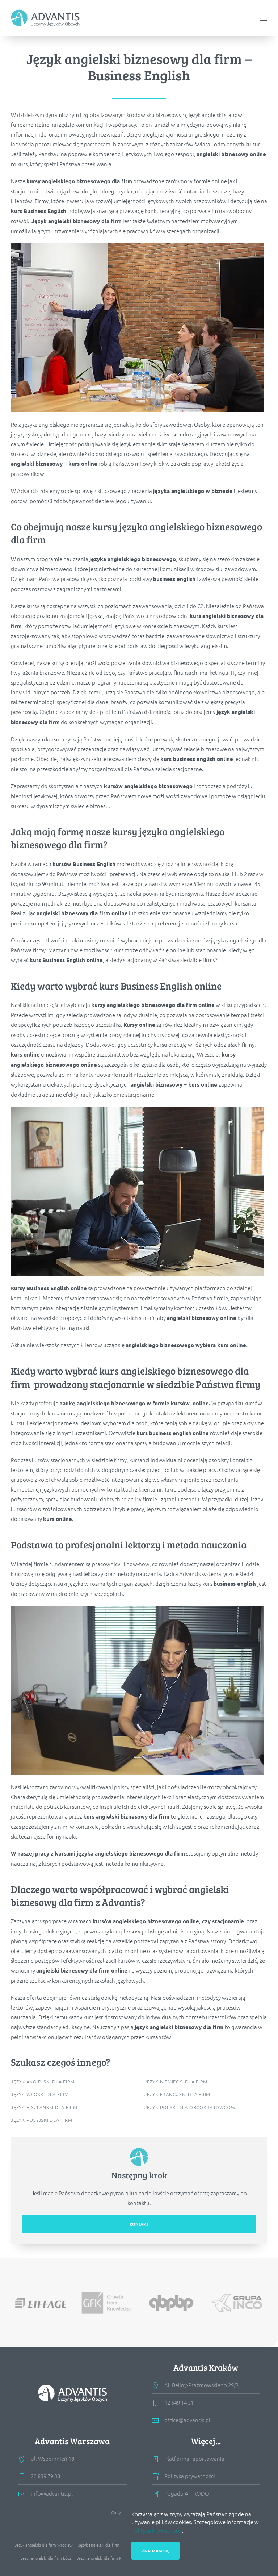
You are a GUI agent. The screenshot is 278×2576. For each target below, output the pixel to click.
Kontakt (139, 2224)
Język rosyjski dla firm (41, 2120)
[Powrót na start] (45, 18)
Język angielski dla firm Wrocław (44, 2545)
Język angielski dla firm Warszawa (109, 2545)
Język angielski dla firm (43, 2081)
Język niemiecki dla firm (176, 2081)
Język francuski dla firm (177, 2094)
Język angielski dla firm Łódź (46, 2558)
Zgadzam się (155, 2551)
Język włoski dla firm (40, 2094)
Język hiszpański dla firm (44, 2107)
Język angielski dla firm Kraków (105, 2558)
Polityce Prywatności (157, 2530)
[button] (264, 18)
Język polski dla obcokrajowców (190, 2107)
